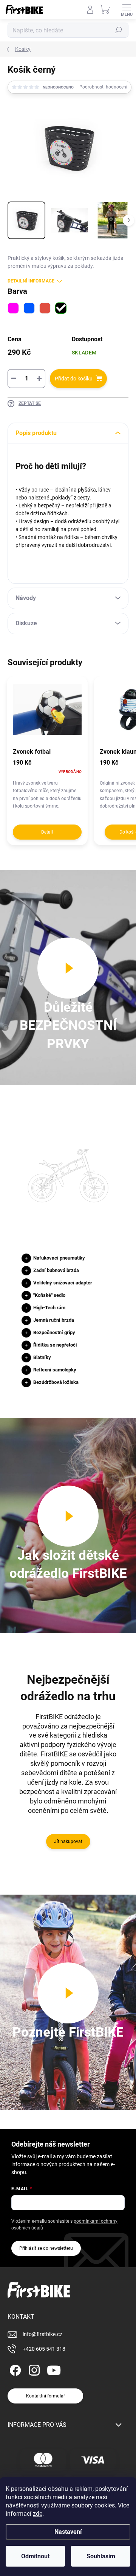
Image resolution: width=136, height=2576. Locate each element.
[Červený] (45, 308)
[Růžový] (13, 308)
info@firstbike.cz (42, 2334)
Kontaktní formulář (46, 2396)
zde (38, 2514)
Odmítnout (35, 2556)
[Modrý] (29, 308)
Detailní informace (31, 281)
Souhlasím (101, 2556)
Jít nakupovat (68, 1842)
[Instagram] (33, 2369)
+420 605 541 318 (44, 2349)
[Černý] (61, 308)
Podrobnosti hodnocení (103, 87)
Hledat (119, 30)
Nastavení (68, 2532)
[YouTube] (54, 2369)
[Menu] (127, 9)
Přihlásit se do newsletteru (46, 2248)
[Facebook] (14, 2369)
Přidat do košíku (74, 379)
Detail (47, 832)
